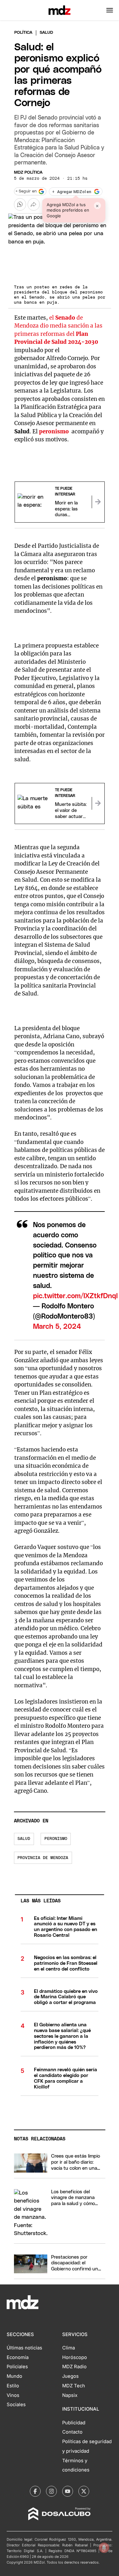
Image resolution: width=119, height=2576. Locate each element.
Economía (18, 2357)
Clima (69, 2348)
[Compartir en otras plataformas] (34, 204)
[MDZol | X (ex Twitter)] (84, 2491)
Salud (24, 1839)
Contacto (72, 2432)
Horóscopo (75, 2357)
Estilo (13, 2386)
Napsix (70, 2395)
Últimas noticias (24, 2348)
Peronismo (56, 1839)
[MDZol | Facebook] (35, 2491)
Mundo (14, 2376)
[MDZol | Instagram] (51, 2491)
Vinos (13, 2395)
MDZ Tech (74, 2386)
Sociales (16, 2405)
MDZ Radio (74, 2367)
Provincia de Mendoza (43, 1858)
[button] (110, 10)
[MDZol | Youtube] (68, 2491)
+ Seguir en (26, 191)
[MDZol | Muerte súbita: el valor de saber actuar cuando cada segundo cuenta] (98, 803)
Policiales (17, 2367)
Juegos (70, 2376)
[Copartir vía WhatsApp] (20, 204)
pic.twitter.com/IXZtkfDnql (75, 1296)
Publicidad (74, 2423)
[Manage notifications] (104, 2548)
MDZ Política (28, 173)
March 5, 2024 (57, 1327)
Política (23, 33)
